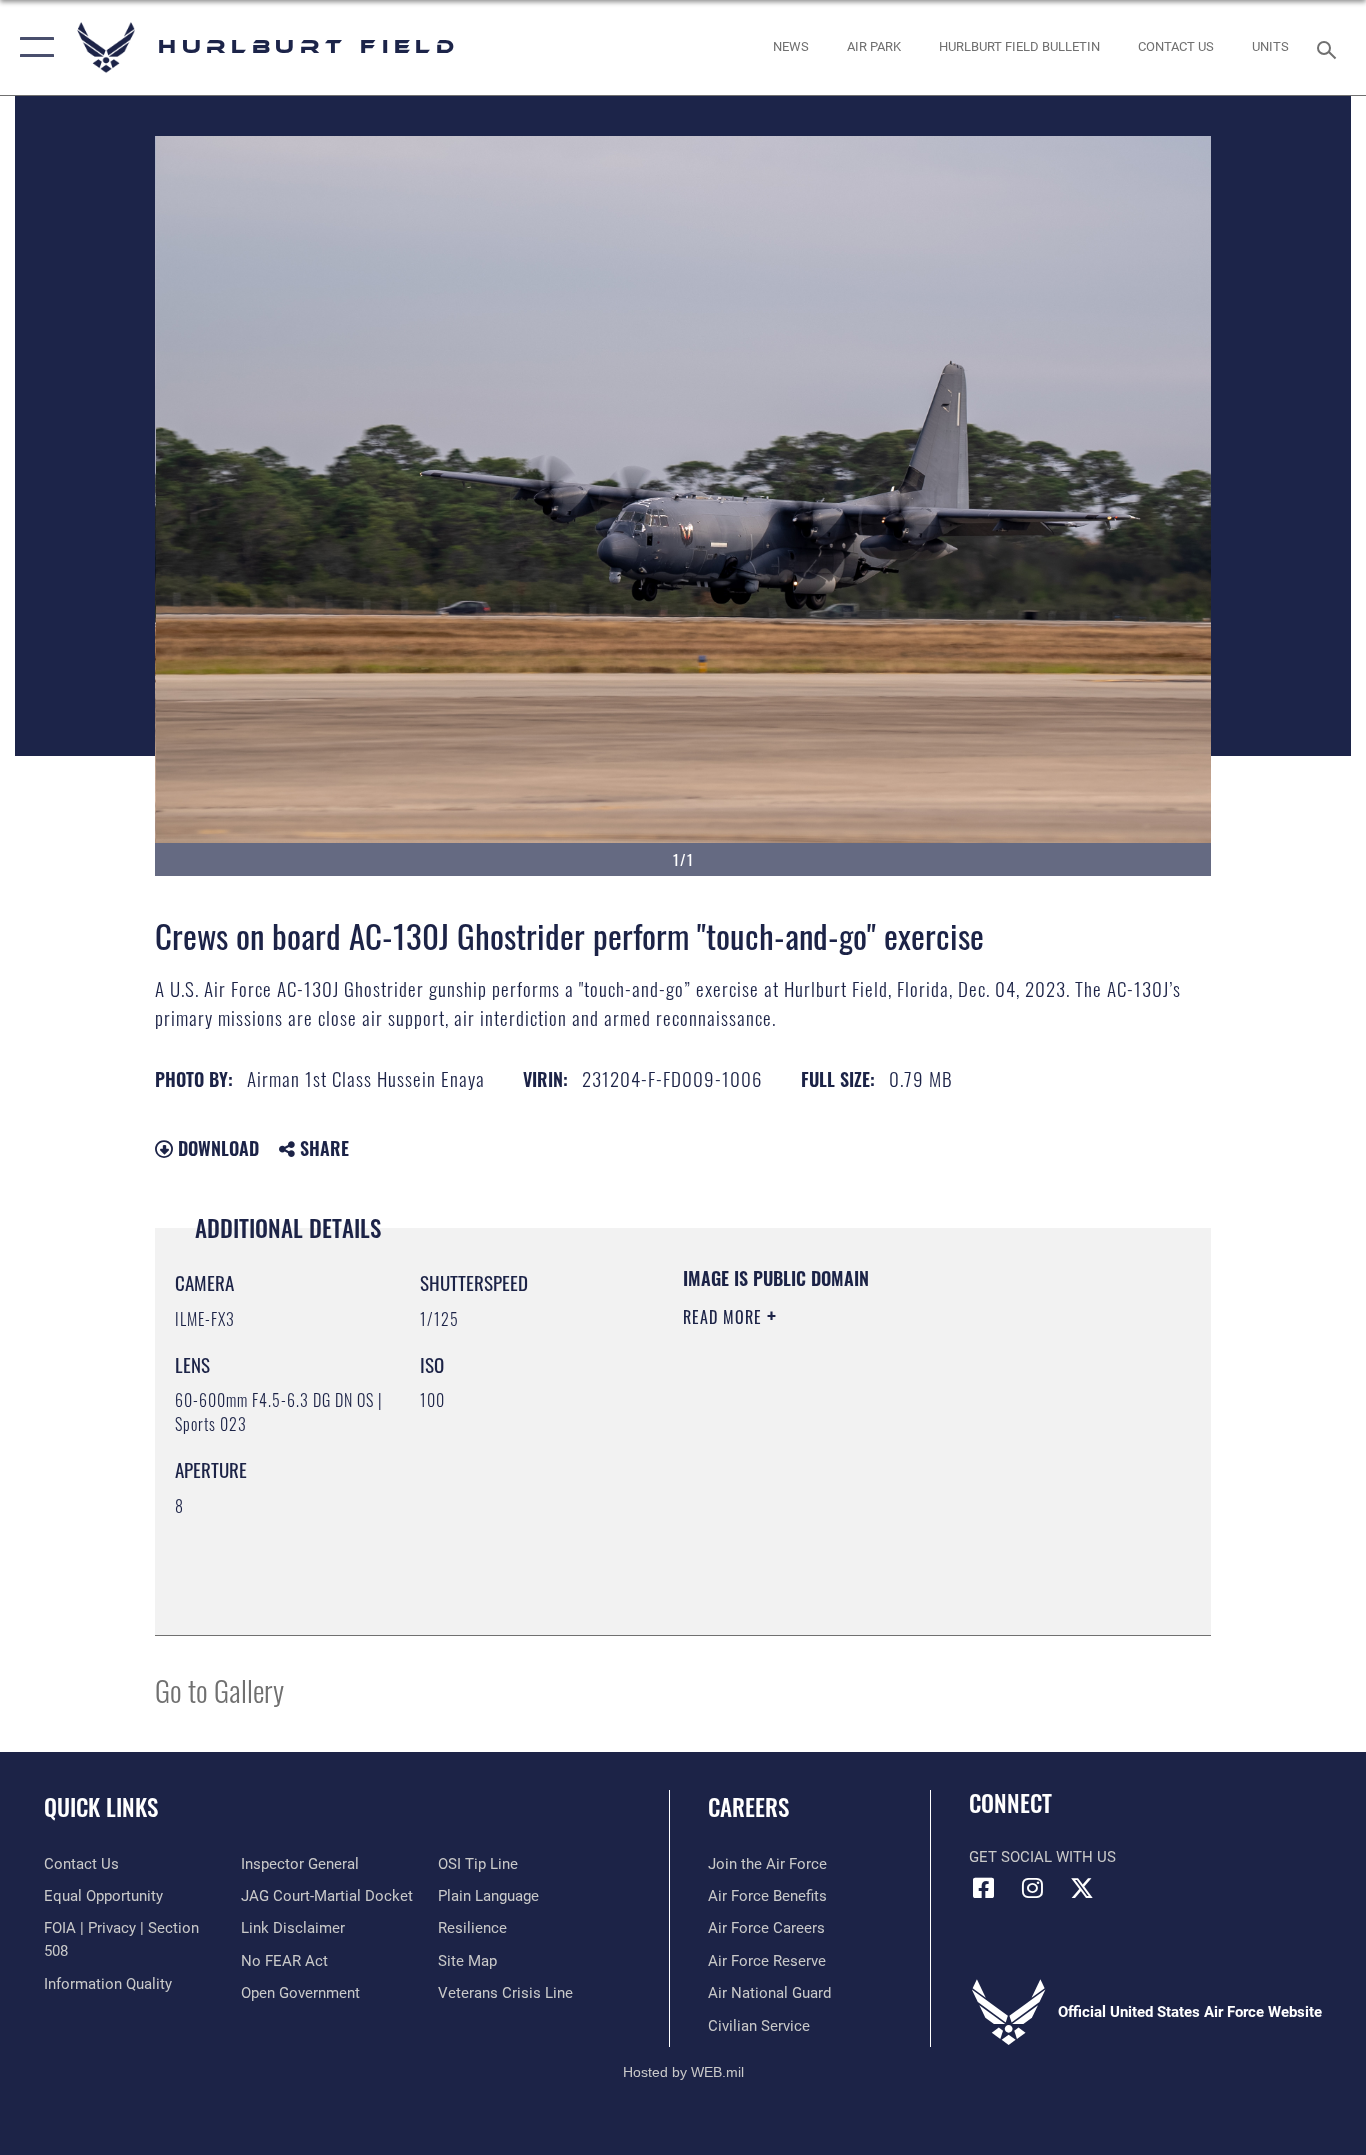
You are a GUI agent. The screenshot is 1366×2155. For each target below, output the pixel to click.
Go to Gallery (219, 1689)
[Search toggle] (1330, 48)
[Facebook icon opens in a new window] (984, 1888)
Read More (725, 1317)
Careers (748, 1807)
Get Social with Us (1042, 1857)
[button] (32, 47)
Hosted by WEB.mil (683, 2072)
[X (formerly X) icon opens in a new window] (1082, 1888)
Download (216, 1148)
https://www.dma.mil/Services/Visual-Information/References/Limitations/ (917, 1472)
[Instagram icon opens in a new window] (1033, 1888)
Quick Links (101, 1807)
